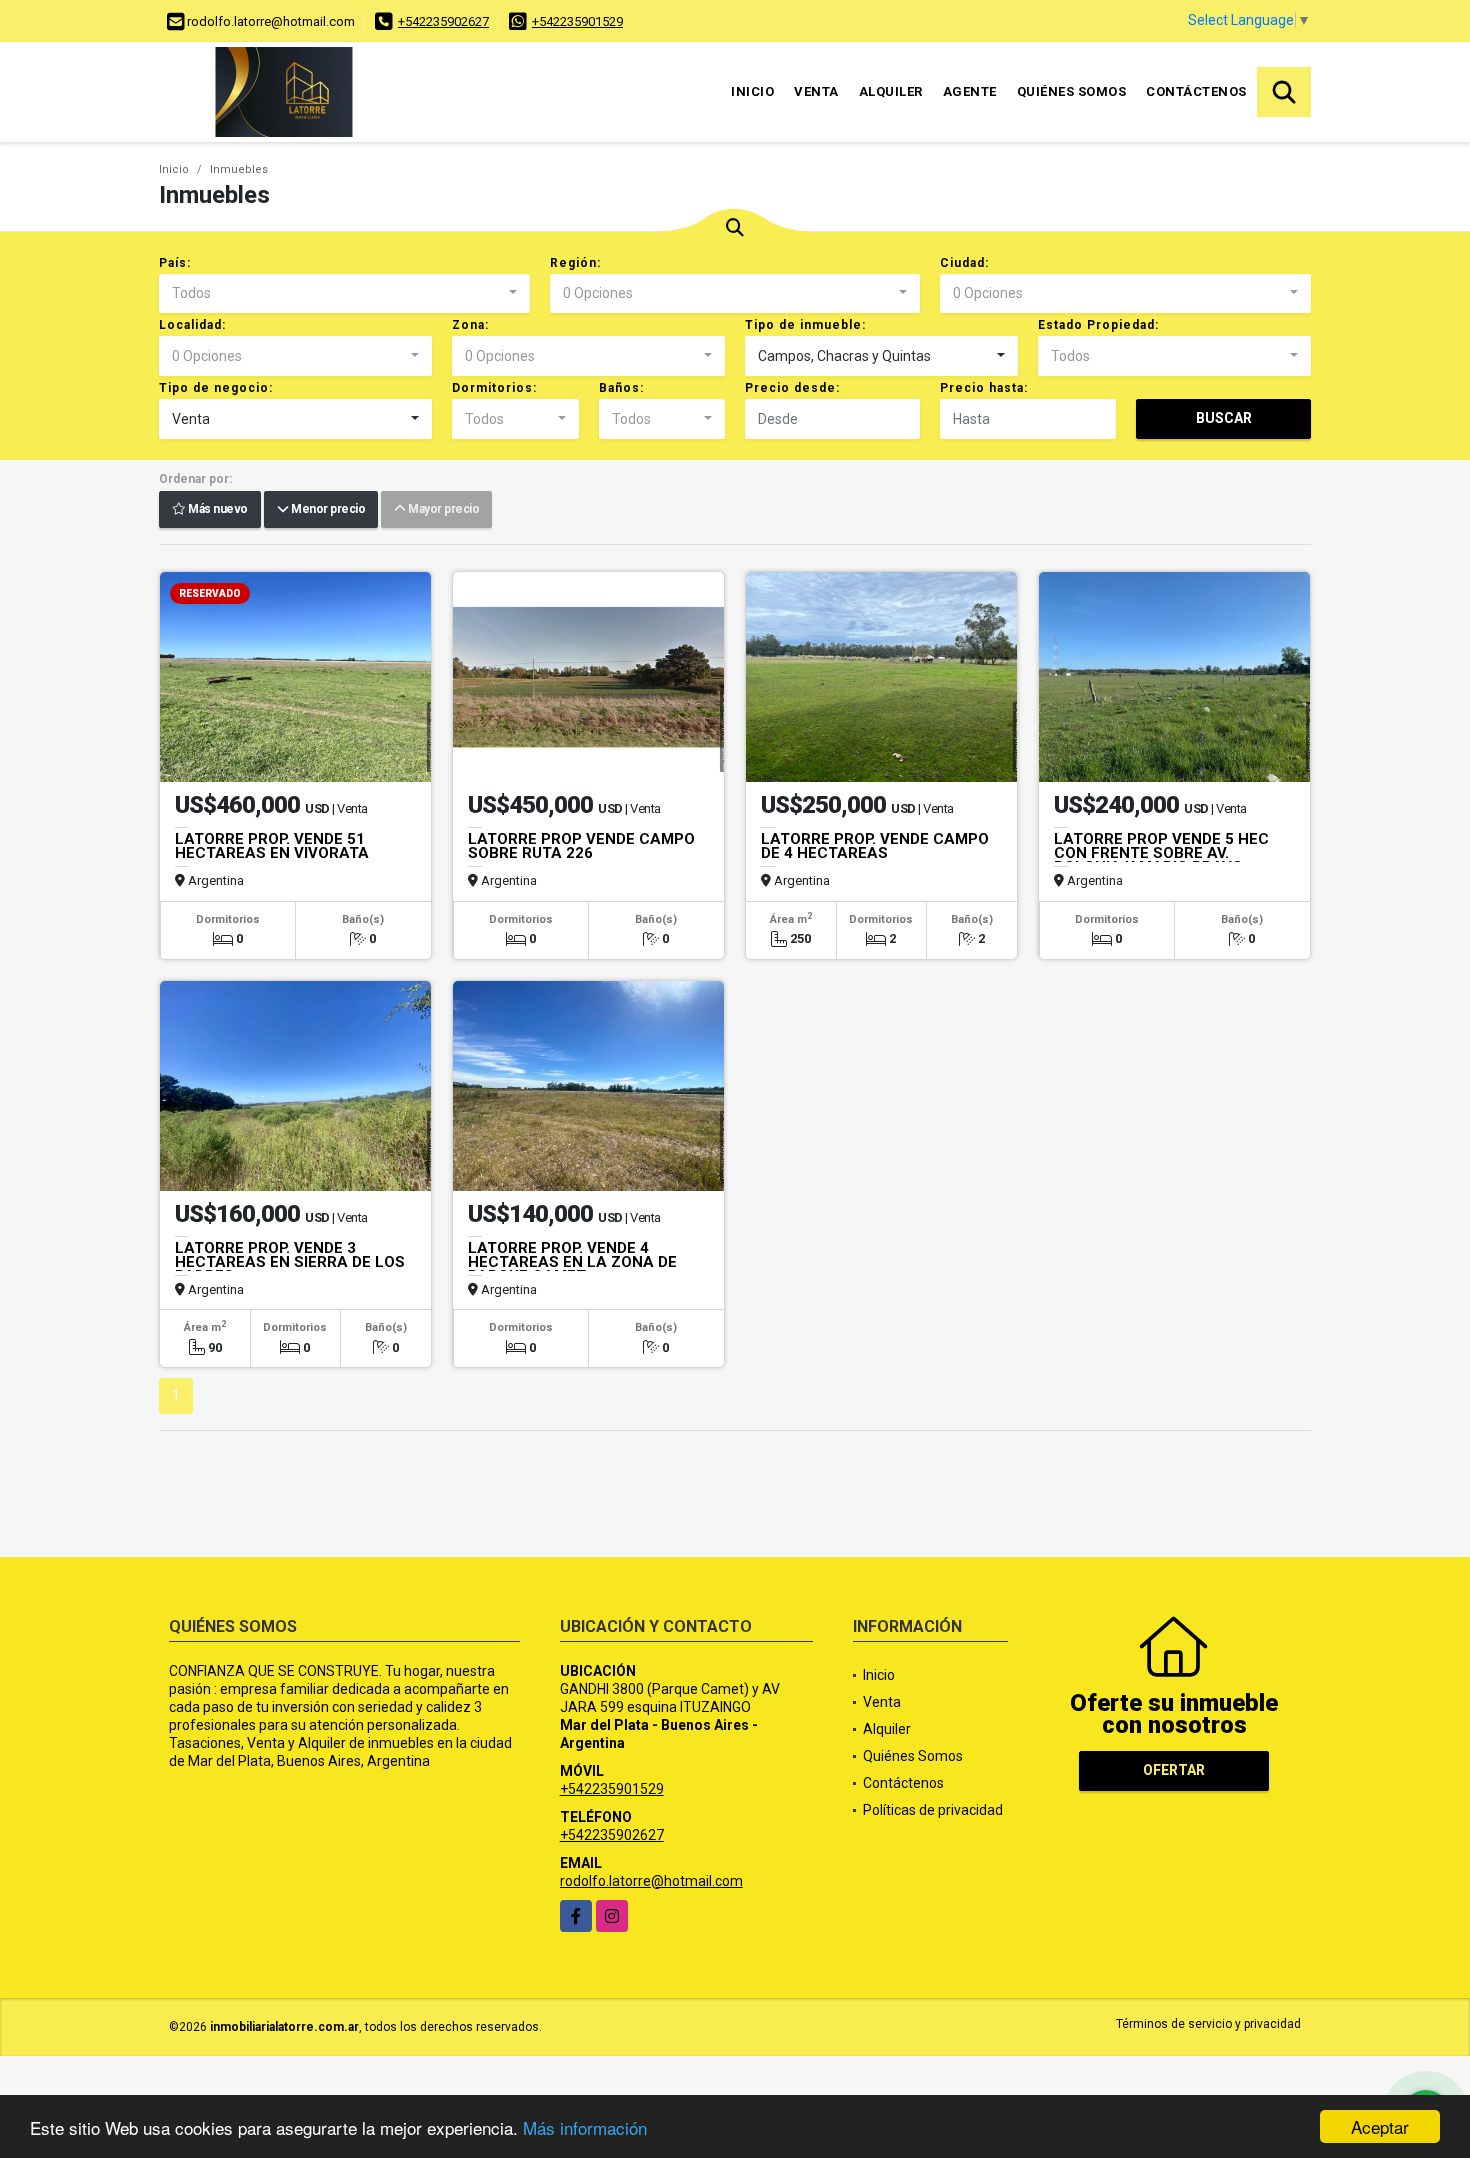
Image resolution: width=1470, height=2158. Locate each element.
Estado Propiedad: (1098, 325)
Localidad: (192, 325)
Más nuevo (217, 510)
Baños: (621, 388)
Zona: (470, 325)
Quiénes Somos (1072, 91)
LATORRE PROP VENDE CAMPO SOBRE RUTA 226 (581, 846)
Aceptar (1380, 2126)
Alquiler (891, 91)
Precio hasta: (984, 388)
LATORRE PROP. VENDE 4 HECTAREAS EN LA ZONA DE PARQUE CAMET (572, 1262)
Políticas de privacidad (933, 1810)
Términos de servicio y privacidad (1208, 2024)
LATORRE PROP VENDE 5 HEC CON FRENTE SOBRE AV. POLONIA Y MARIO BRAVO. (1161, 853)
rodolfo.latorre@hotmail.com (651, 1881)
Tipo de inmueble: (805, 325)
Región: (575, 263)
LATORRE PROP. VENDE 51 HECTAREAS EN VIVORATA (272, 846)
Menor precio (326, 510)
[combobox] (344, 294)
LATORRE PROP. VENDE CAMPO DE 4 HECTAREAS (875, 846)
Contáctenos (1196, 91)
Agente (970, 91)
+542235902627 (443, 21)
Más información (585, 2127)
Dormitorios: (494, 388)
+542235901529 (577, 21)
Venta (816, 91)
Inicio (752, 91)
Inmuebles (239, 169)
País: (175, 263)
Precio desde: (792, 388)
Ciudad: (964, 263)
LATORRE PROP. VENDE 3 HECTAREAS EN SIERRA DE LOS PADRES (290, 1262)
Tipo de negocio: (216, 388)
